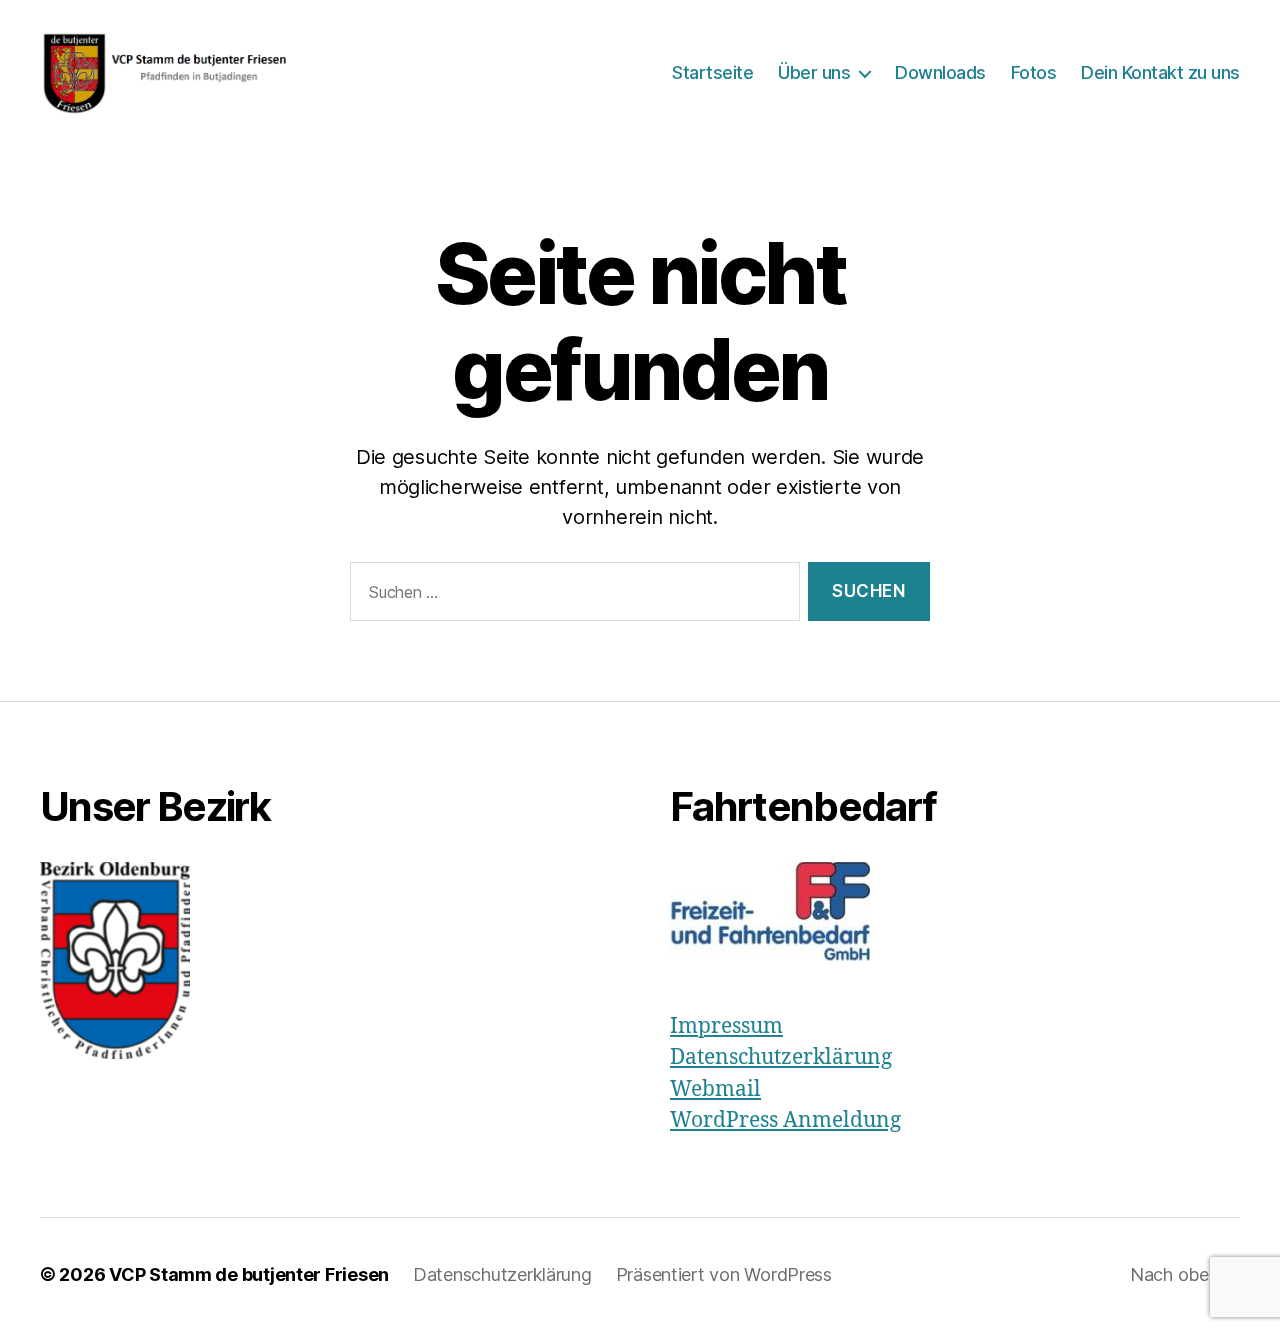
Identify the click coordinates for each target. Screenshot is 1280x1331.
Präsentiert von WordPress (724, 1274)
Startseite (712, 72)
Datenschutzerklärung (781, 1057)
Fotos (1034, 72)
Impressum (726, 1026)
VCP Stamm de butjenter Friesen (249, 1274)
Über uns (814, 72)
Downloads (940, 72)
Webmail (715, 1089)
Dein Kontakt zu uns (1160, 72)
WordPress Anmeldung (785, 1120)
